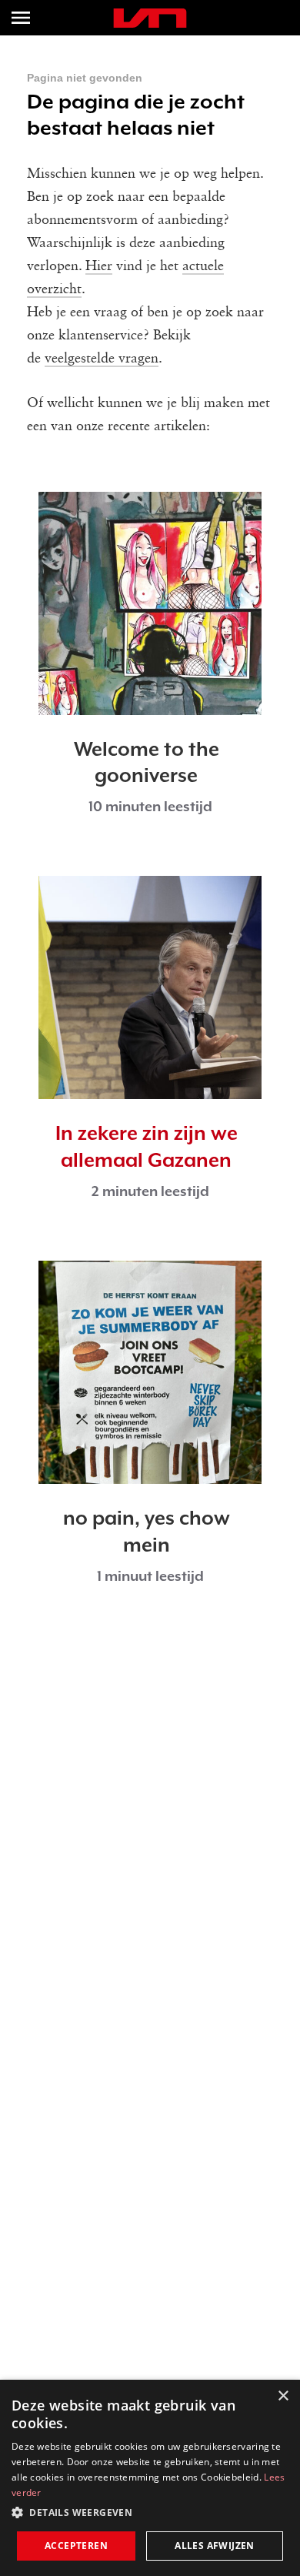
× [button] (283, 2396)
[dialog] (150, 2478)
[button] (150, 2513)
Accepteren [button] (76, 2546)
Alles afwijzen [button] (215, 2546)
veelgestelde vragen (102, 359)
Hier (99, 266)
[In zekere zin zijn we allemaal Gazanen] (150, 987)
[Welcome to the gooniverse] (150, 603)
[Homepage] (150, 18)
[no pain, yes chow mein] (150, 1372)
